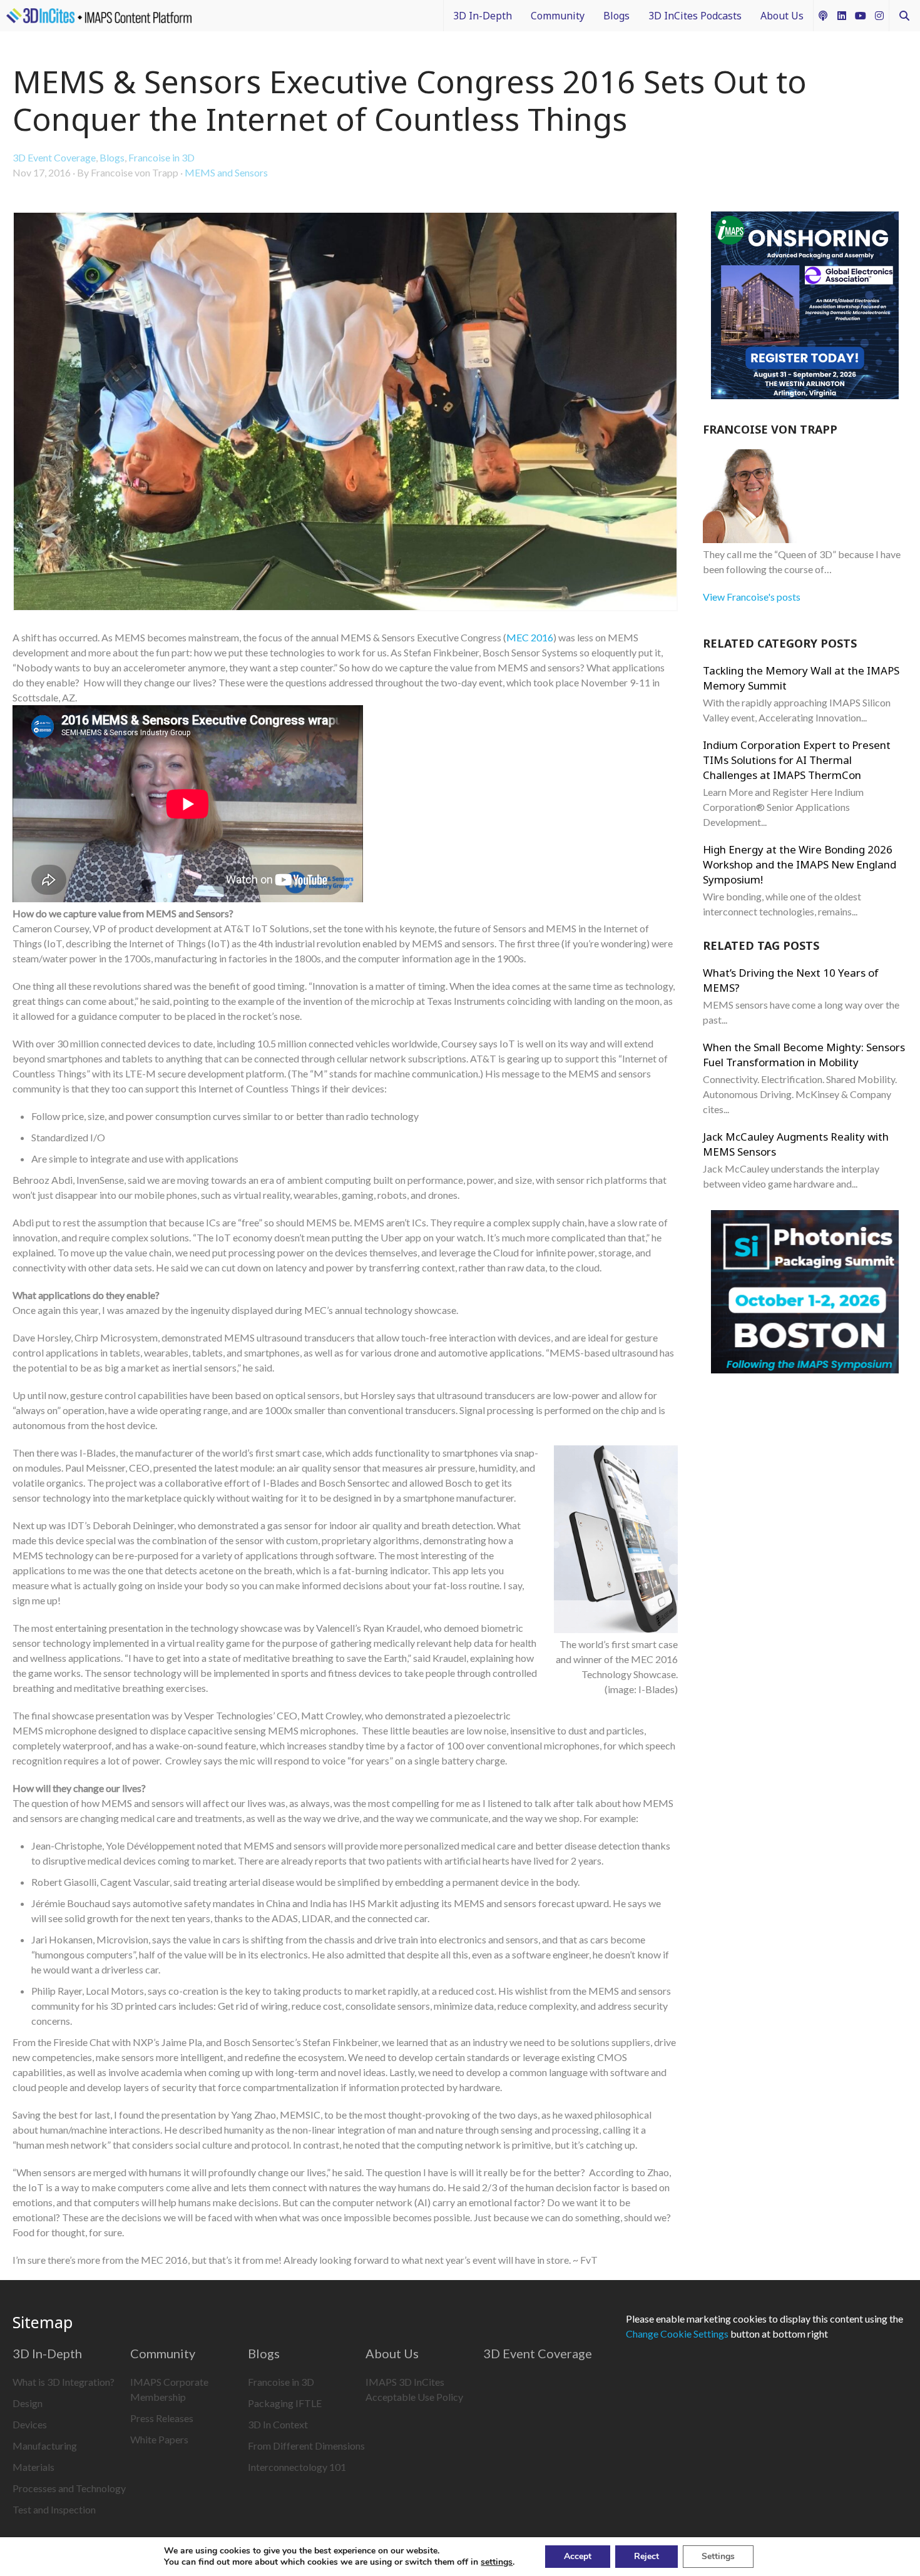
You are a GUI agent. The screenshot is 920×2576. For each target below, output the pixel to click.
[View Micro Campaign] (805, 307)
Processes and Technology (69, 2488)
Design (28, 2403)
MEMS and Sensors (226, 172)
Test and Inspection (54, 2509)
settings (497, 2562)
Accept (578, 2556)
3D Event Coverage (54, 157)
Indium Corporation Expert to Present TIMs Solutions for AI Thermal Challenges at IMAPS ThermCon (797, 760)
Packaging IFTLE (285, 2403)
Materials (33, 2467)
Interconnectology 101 (297, 2467)
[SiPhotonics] (805, 1294)
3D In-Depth (483, 16)
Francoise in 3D (161, 157)
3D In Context (278, 2424)
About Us (782, 16)
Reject (647, 2556)
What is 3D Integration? (64, 2382)
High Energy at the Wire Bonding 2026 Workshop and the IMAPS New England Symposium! (800, 864)
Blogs (616, 16)
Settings (718, 2556)
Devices (30, 2424)
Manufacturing (45, 2446)
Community (558, 16)
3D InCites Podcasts (695, 16)
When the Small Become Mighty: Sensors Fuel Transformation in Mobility (804, 1055)
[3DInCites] (99, 16)
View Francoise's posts (752, 597)
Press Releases (162, 2418)
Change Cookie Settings (677, 2334)
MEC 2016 (530, 637)
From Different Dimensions (306, 2446)
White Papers (159, 2439)
